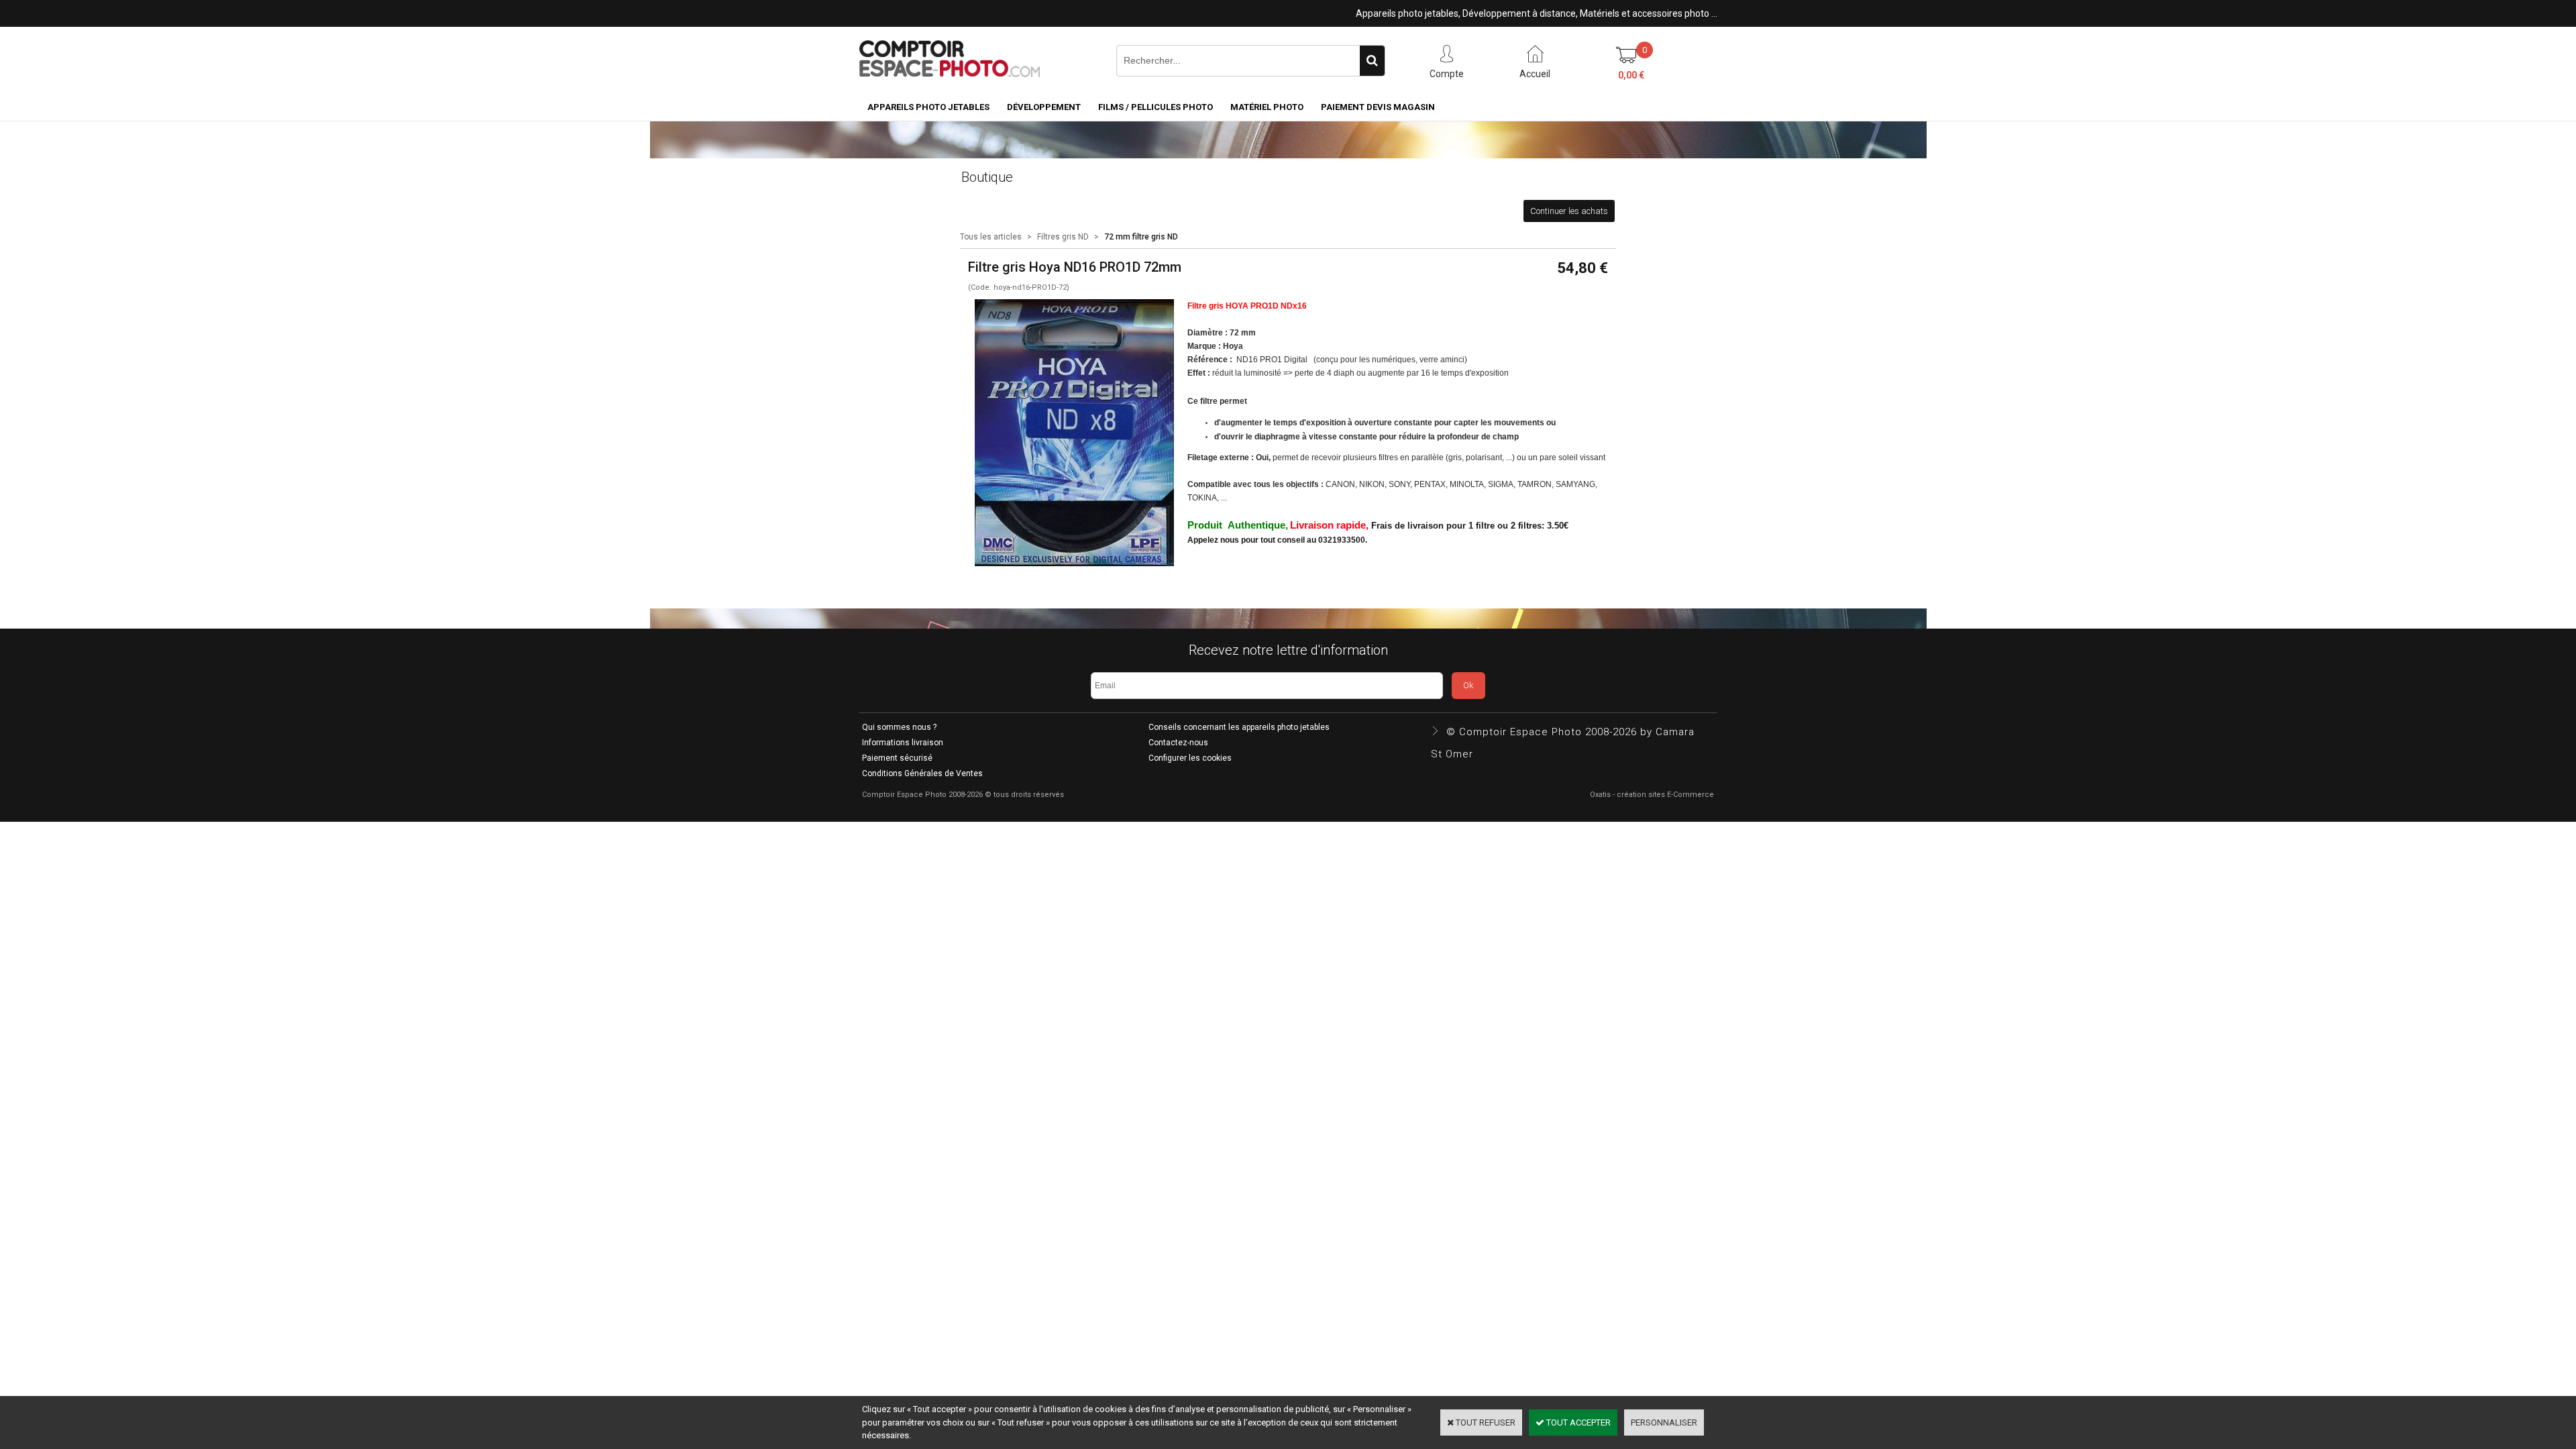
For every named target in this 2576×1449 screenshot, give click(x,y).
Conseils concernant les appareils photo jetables (1239, 727)
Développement (1044, 107)
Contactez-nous (1178, 743)
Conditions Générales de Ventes (922, 773)
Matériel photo (1267, 107)
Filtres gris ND (1063, 237)
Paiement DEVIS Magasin (1378, 107)
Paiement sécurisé (897, 758)
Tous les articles (991, 237)
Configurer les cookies (1190, 758)
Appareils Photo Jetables (928, 107)
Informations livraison (903, 743)
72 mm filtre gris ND (1141, 237)
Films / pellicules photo (1156, 107)
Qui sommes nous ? (899, 727)
